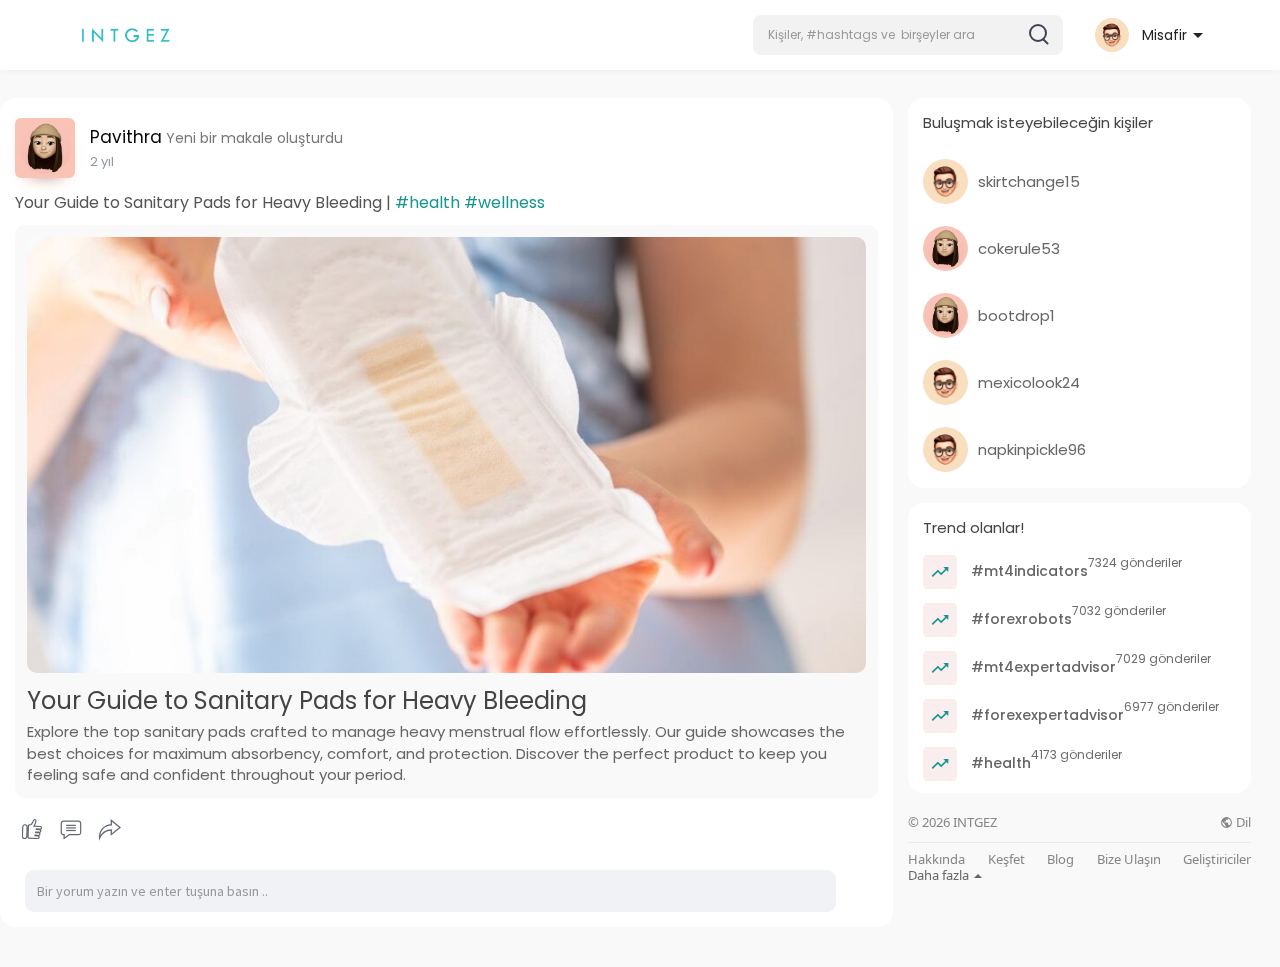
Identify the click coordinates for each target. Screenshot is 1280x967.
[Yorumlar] (71, 830)
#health (427, 202)
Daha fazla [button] (940, 875)
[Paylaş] (110, 830)
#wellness (504, 202)
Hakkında (936, 859)
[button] (908, 35)
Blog (1060, 859)
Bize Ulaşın (1129, 859)
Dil (1242, 822)
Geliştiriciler (1217, 859)
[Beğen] (70, 830)
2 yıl (102, 161)
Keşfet (1006, 859)
